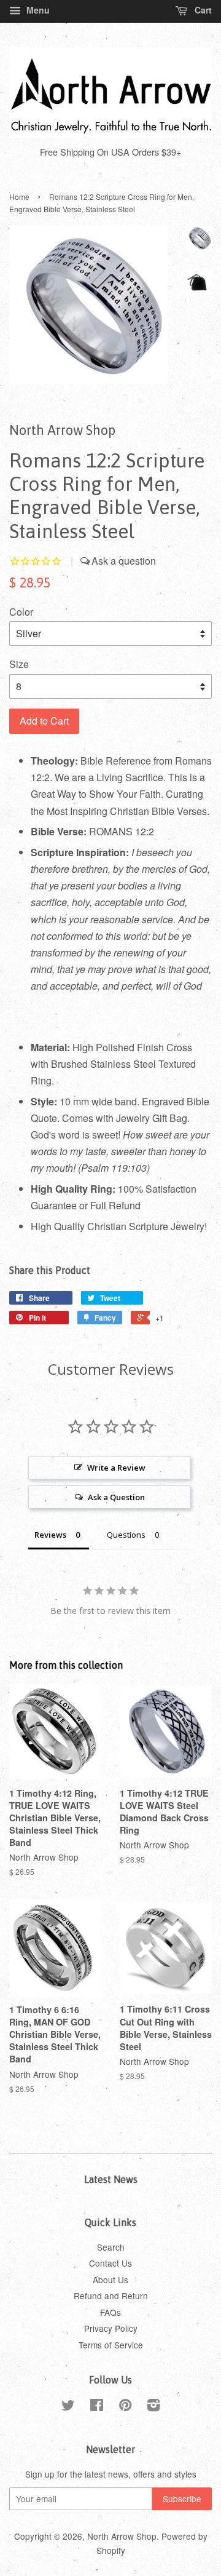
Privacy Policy (111, 2328)
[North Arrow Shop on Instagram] (153, 2407)
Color (21, 612)
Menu (37, 10)
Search (111, 2247)
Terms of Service (111, 2345)
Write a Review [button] (116, 1468)
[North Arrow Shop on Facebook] (97, 2407)
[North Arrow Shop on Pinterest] (125, 2407)
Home (19, 197)
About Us (110, 2280)
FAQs (110, 2312)
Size (19, 664)
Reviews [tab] (50, 1535)
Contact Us (110, 2263)
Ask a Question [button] (116, 1497)
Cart (202, 10)
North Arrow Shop (122, 2536)
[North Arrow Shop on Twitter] (68, 2407)
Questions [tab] (126, 1535)
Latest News (111, 2179)
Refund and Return (111, 2296)
